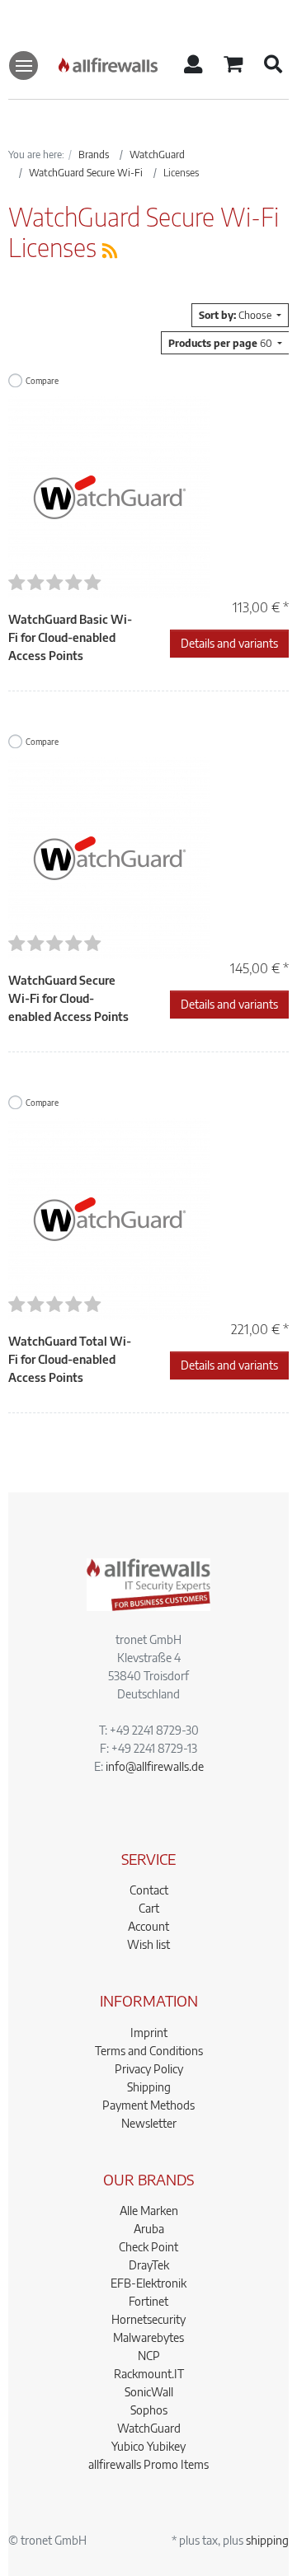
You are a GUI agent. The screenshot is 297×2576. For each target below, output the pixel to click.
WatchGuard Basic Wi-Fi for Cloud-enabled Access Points (70, 637)
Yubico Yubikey (148, 2446)
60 (222, 343)
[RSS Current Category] (110, 250)
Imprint (149, 2033)
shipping (267, 2540)
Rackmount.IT (149, 2374)
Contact (149, 1890)
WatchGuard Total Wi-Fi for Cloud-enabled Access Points (70, 1359)
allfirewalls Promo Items (148, 2464)
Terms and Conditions (149, 2051)
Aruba (149, 2229)
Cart (149, 1908)
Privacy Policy (149, 2069)
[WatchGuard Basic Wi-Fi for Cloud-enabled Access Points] (109, 496)
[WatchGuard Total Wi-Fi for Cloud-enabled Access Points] (109, 1218)
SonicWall (149, 2392)
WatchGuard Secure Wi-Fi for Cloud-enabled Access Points (68, 998)
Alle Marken (149, 2211)
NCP (149, 2356)
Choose (236, 315)
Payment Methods (148, 2105)
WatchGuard (149, 2428)
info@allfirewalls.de (155, 1766)
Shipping (149, 2087)
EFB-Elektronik (148, 2283)
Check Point (148, 2247)
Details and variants (229, 643)
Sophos (149, 2410)
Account (148, 1926)
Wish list (148, 1944)
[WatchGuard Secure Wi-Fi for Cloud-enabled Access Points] (109, 857)
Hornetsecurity (148, 2319)
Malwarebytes (148, 2337)
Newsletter (149, 2123)
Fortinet (148, 2301)
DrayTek (149, 2265)
